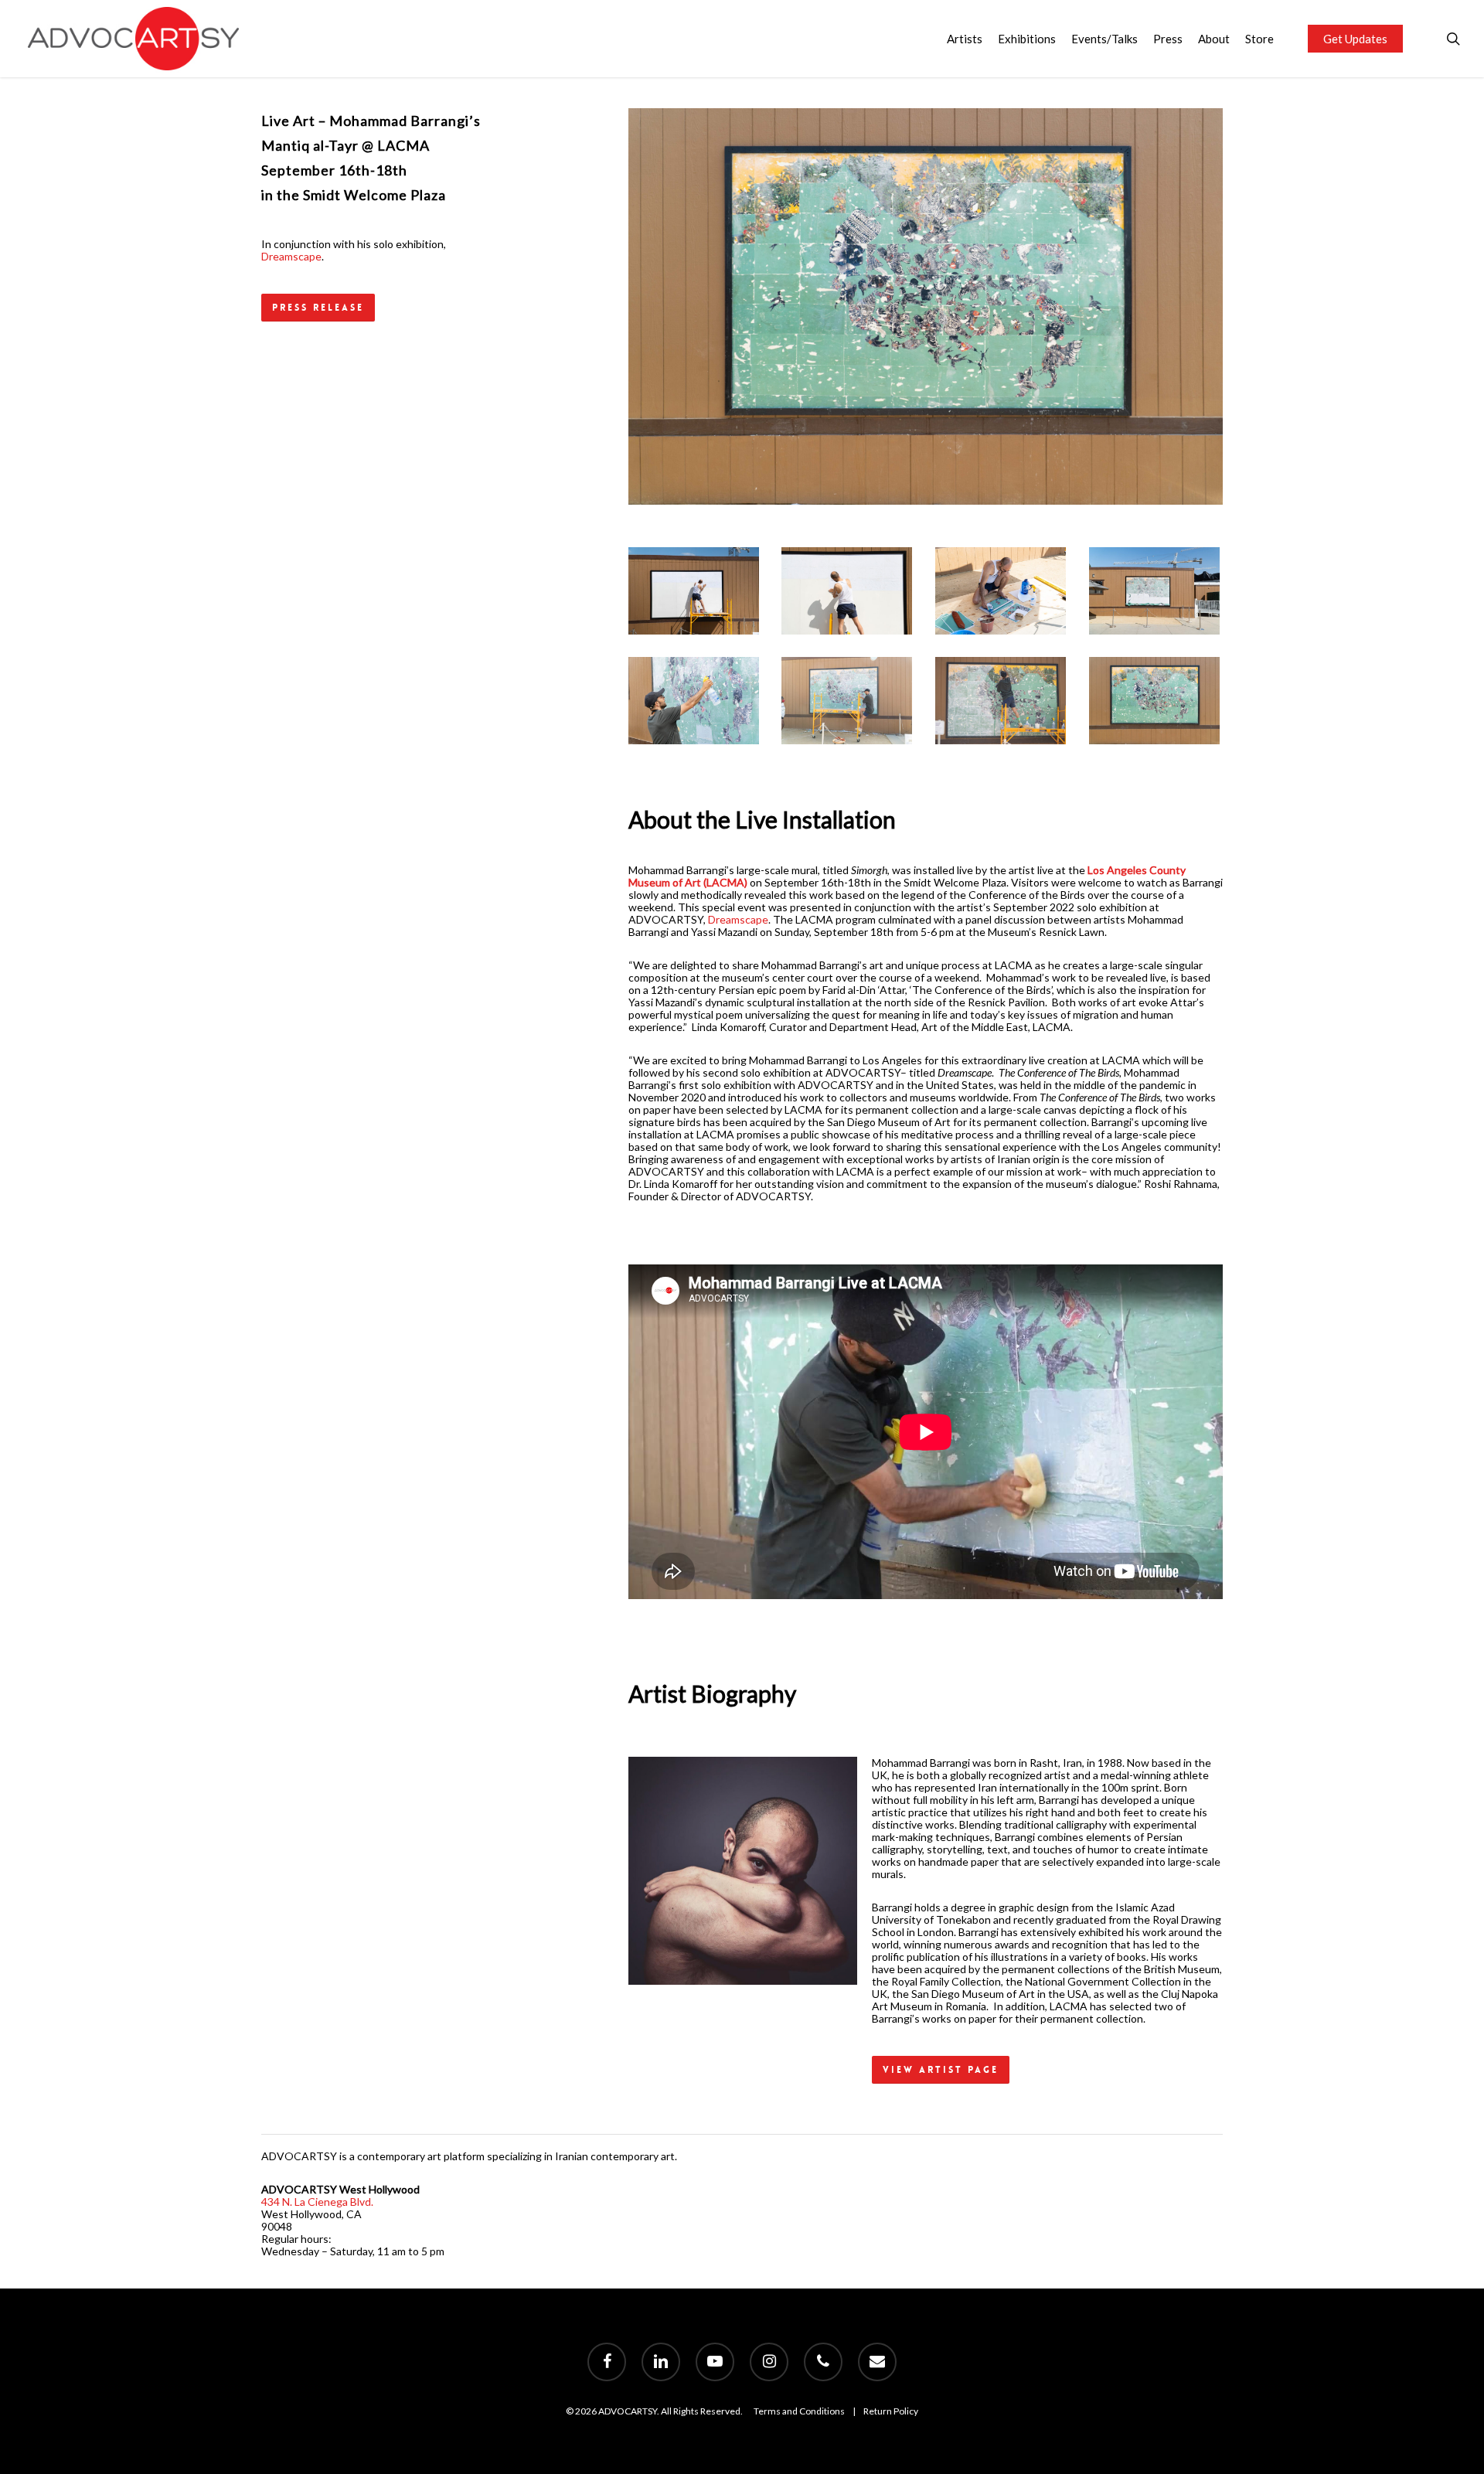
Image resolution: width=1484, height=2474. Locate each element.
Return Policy (891, 2411)
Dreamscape (291, 256)
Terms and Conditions (799, 2411)
